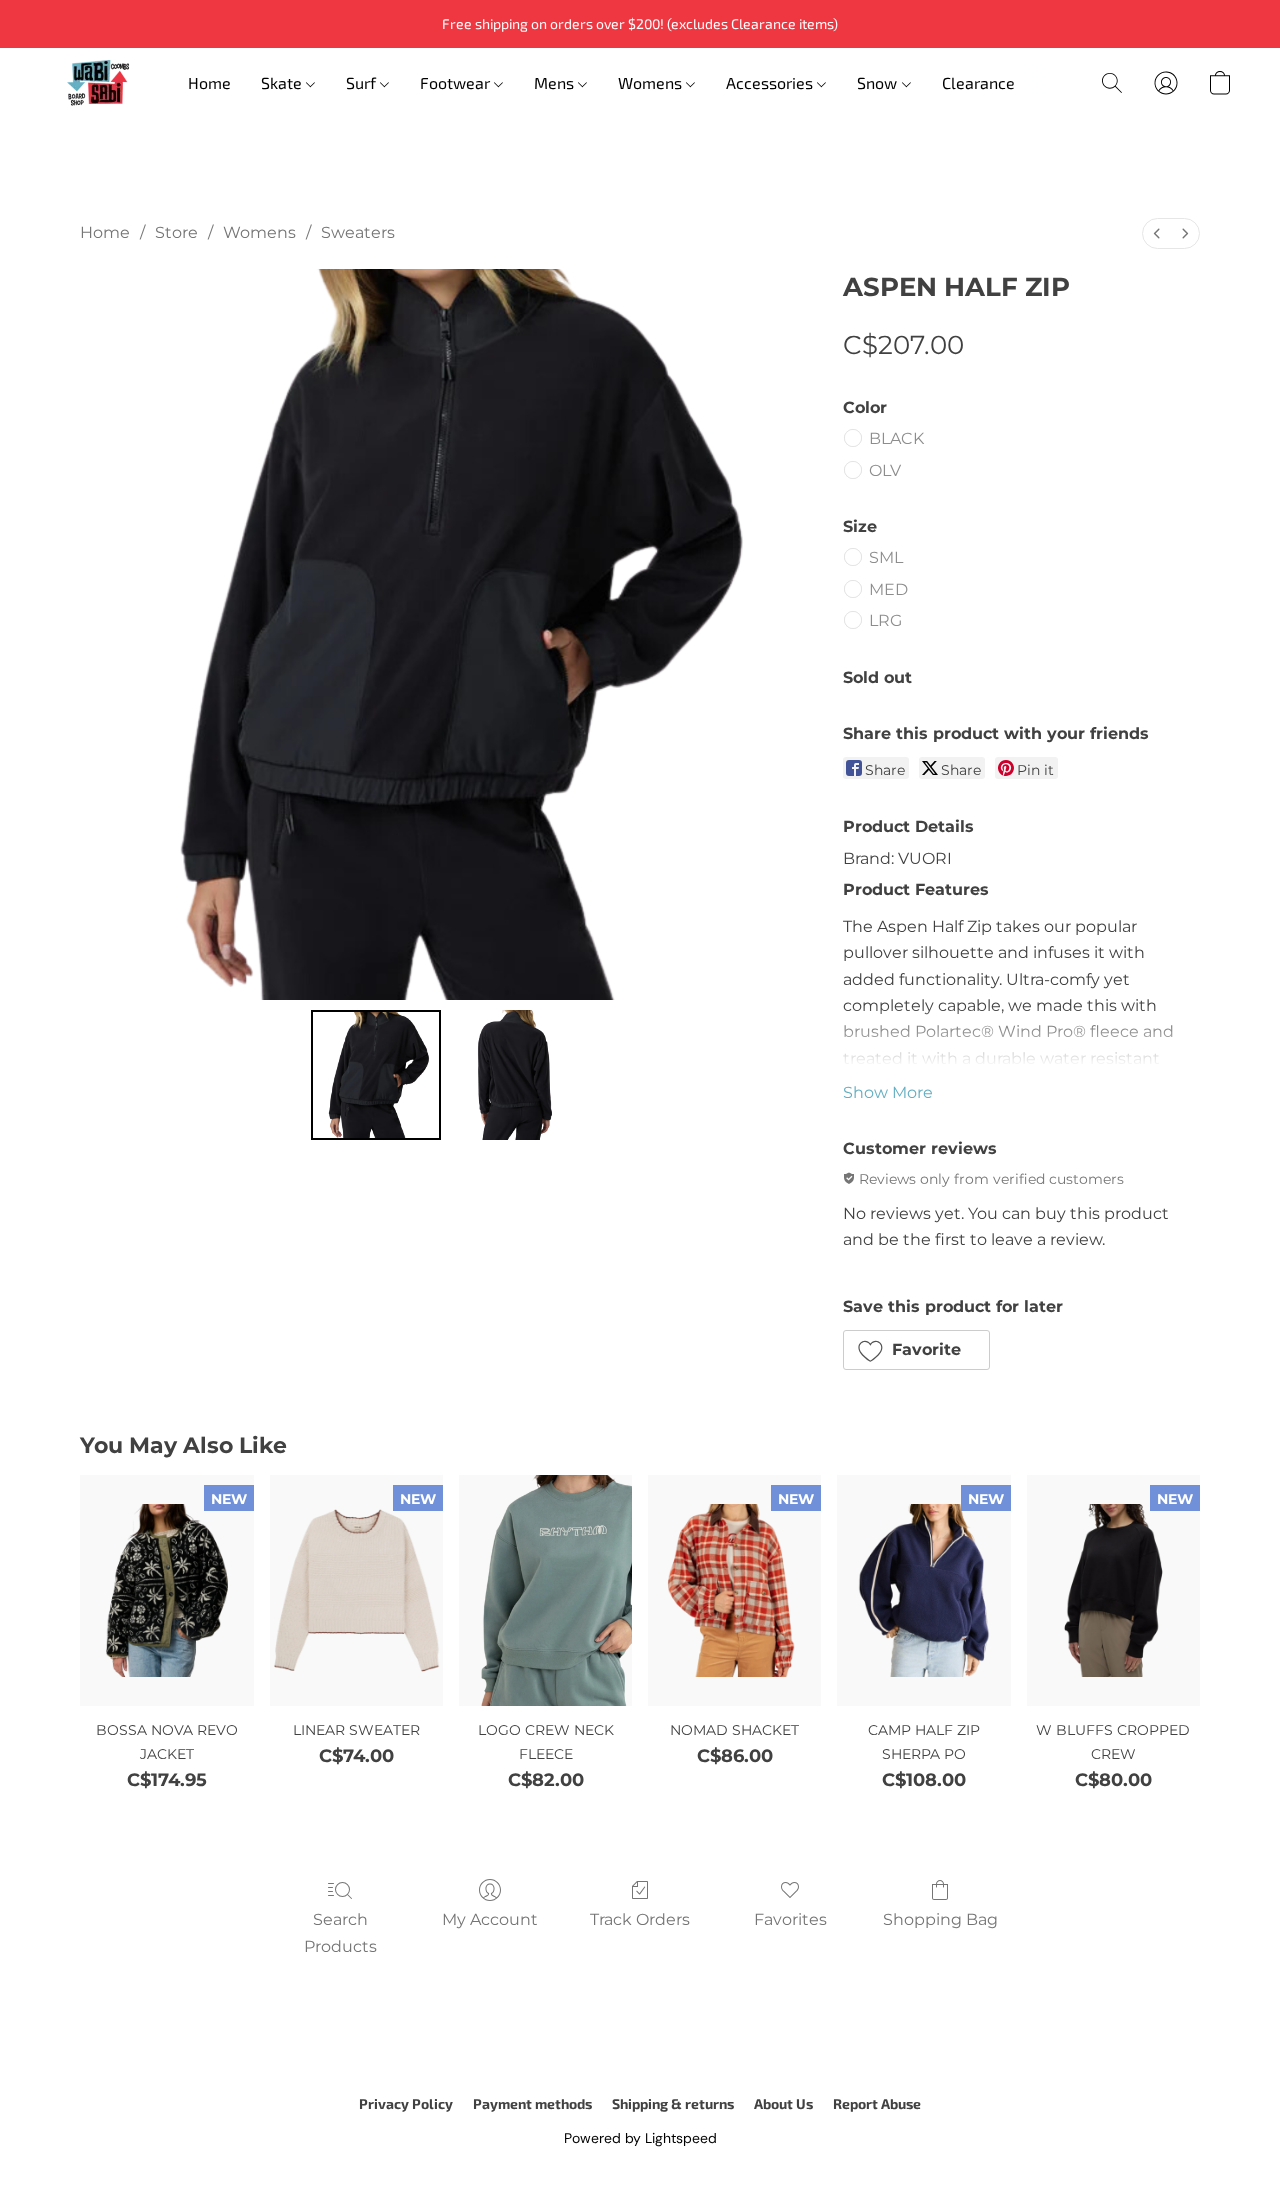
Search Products (340, 1932)
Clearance (978, 82)
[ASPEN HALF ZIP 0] (376, 1075)
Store (176, 232)
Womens (652, 82)
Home (209, 82)
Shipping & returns (673, 2103)
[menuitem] (1157, 233)
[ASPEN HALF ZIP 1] (514, 1075)
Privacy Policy (406, 2103)
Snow (879, 82)
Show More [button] (888, 1092)
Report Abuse (877, 2103)
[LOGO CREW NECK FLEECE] (545, 1590)
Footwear (457, 82)
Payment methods (532, 2103)
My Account (490, 1919)
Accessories (771, 82)
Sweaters (358, 232)
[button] (98, 83)
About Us (783, 2103)
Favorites (790, 1919)
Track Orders (640, 1919)
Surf (363, 82)
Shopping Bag (940, 1919)
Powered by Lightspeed (640, 2138)
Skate (283, 82)
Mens (556, 82)
